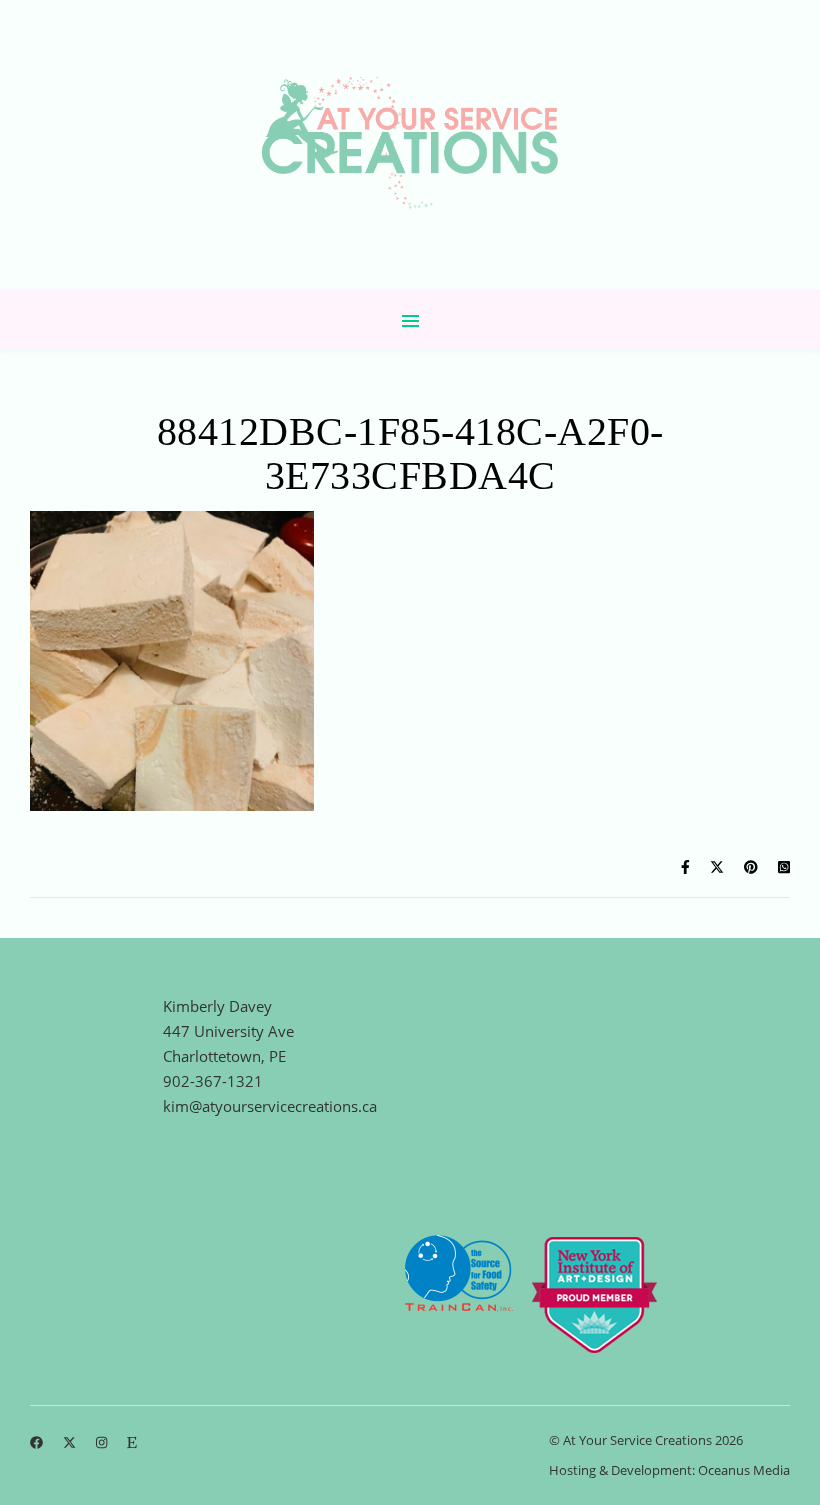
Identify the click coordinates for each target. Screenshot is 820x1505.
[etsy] (132, 1442)
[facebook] (38, 1442)
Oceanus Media (744, 1470)
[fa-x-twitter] (71, 1442)
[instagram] (103, 1442)
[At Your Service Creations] (410, 145)
